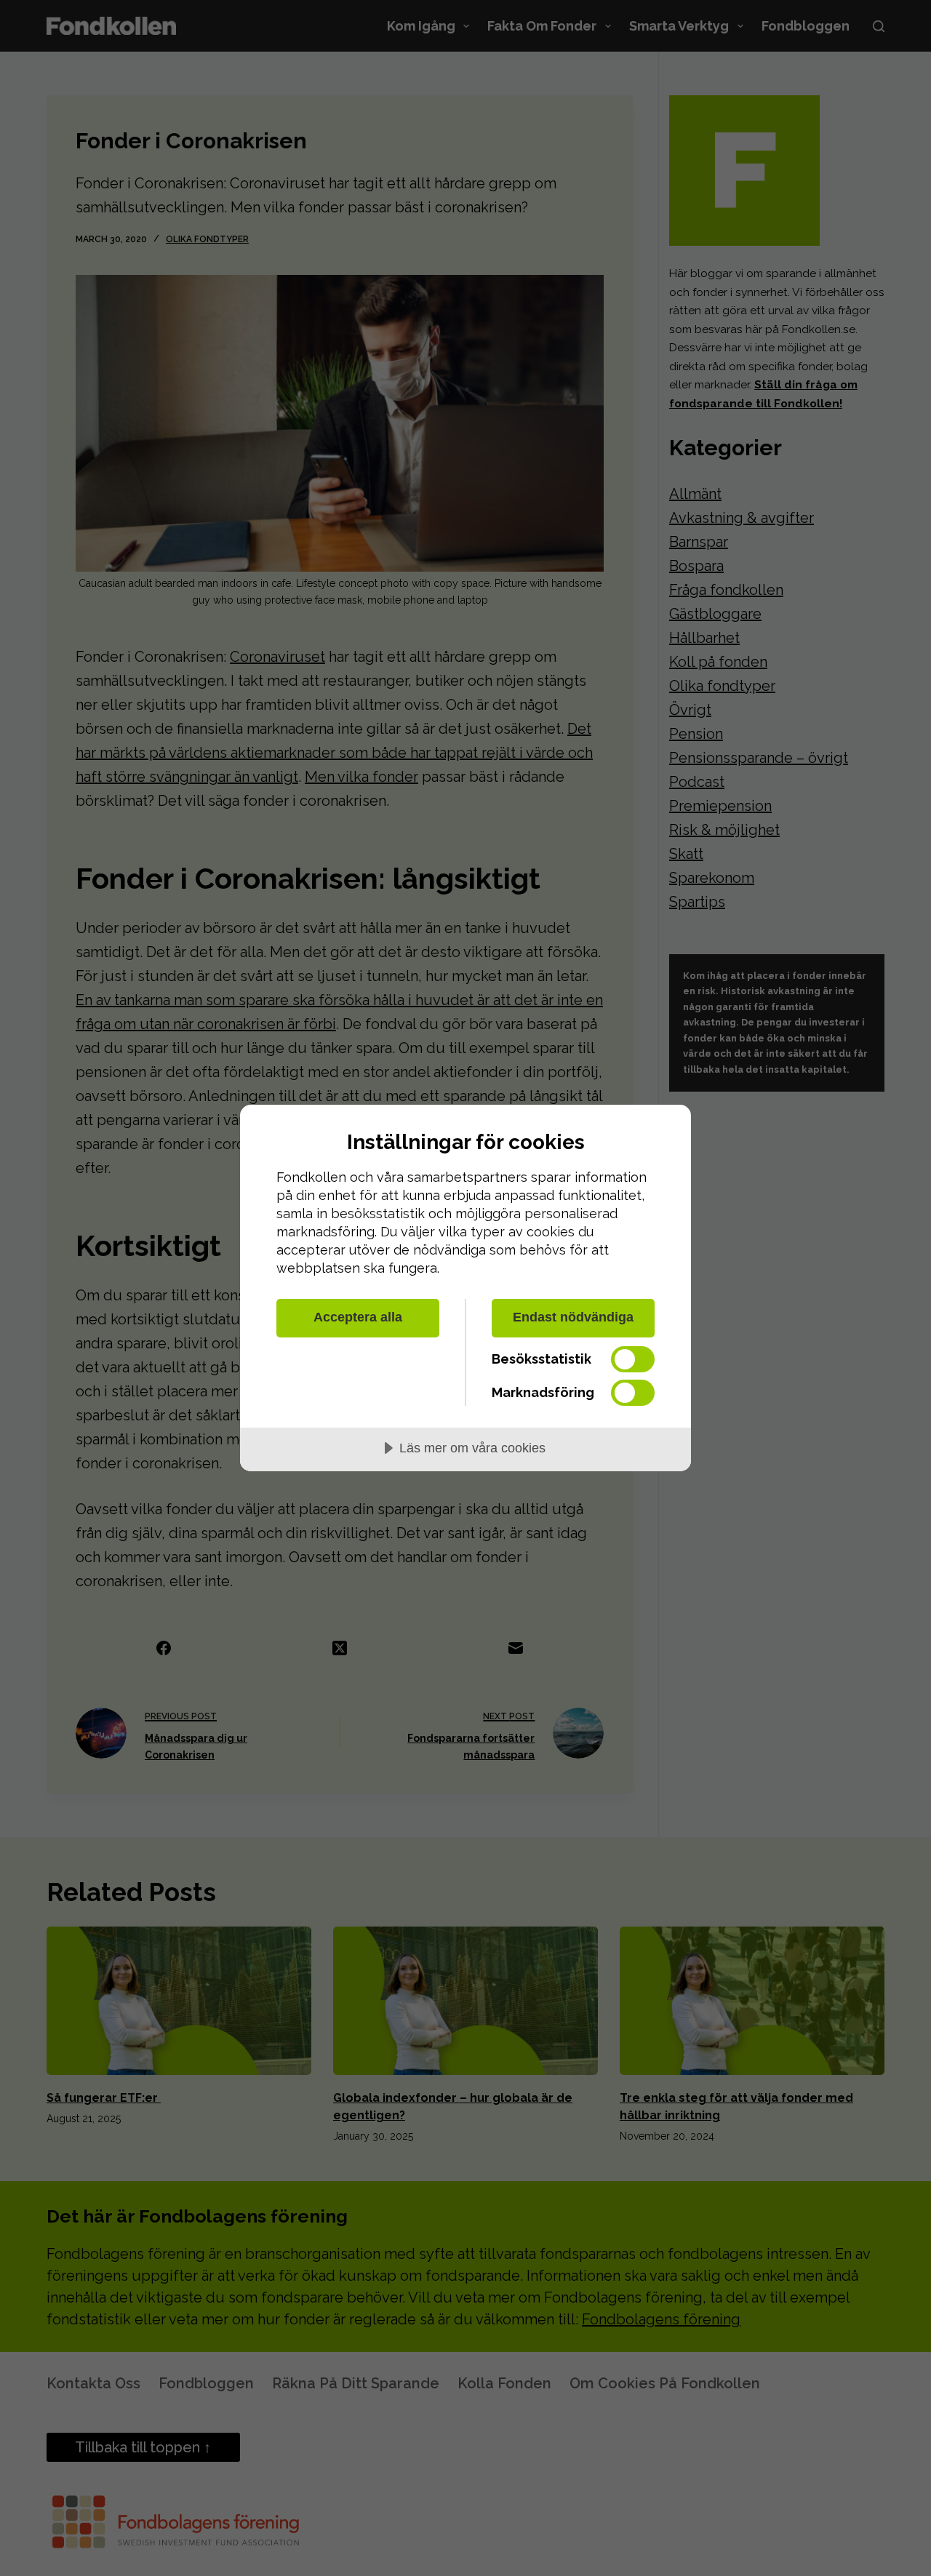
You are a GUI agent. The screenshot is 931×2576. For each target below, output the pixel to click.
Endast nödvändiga (573, 1317)
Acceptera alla (358, 1317)
